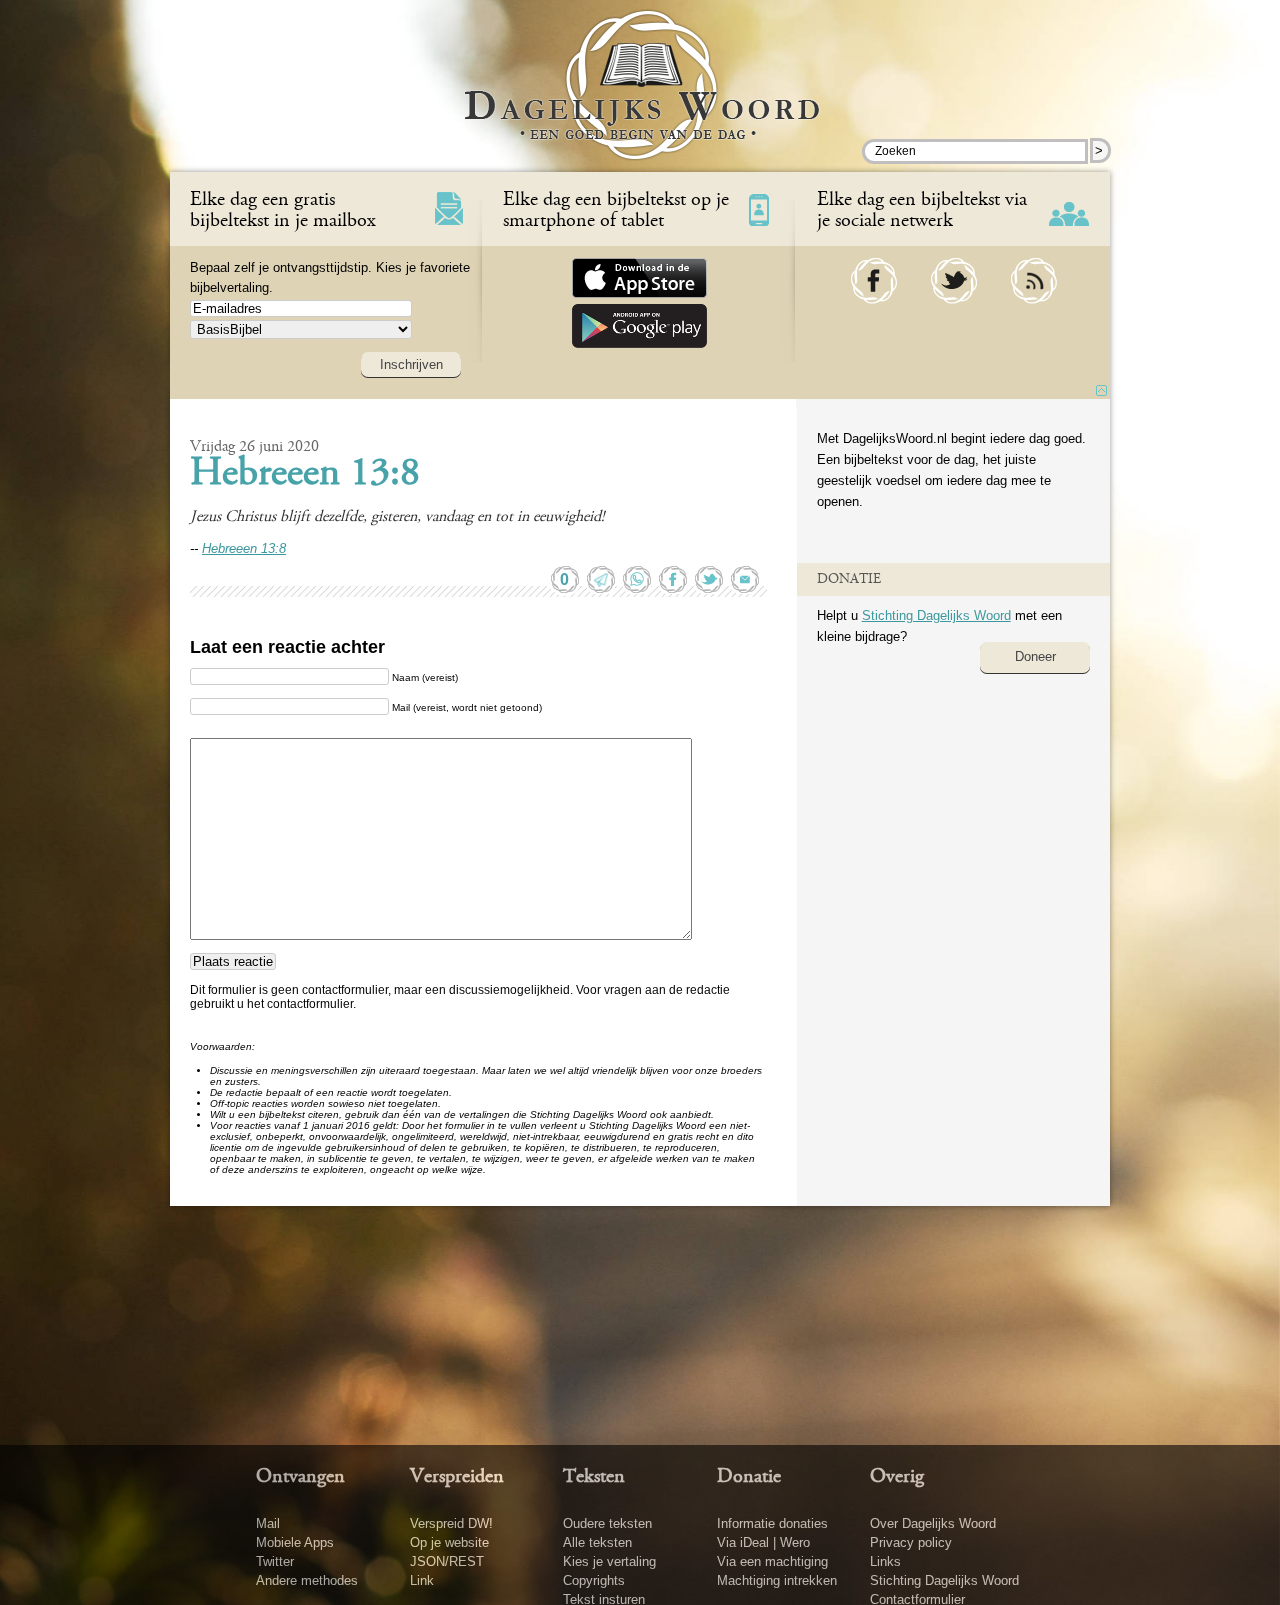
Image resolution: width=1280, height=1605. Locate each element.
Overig (897, 1477)
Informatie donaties (772, 1523)
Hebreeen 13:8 (305, 475)
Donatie (749, 1477)
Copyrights (594, 1580)
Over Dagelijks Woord (933, 1523)
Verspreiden (457, 1477)
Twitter (275, 1561)
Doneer (1035, 656)
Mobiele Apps (295, 1542)
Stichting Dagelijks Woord (936, 615)
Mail (268, 1523)
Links (885, 1561)
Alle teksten (597, 1542)
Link (422, 1580)
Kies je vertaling (609, 1561)
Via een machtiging (772, 1561)
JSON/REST (447, 1561)
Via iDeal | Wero (763, 1542)
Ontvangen (300, 1477)
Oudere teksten (607, 1523)
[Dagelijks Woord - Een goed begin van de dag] (640, 99)
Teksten (594, 1477)
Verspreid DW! (451, 1523)
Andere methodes (307, 1580)
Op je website (449, 1542)
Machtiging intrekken (777, 1580)
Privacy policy (911, 1542)
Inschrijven (411, 364)
